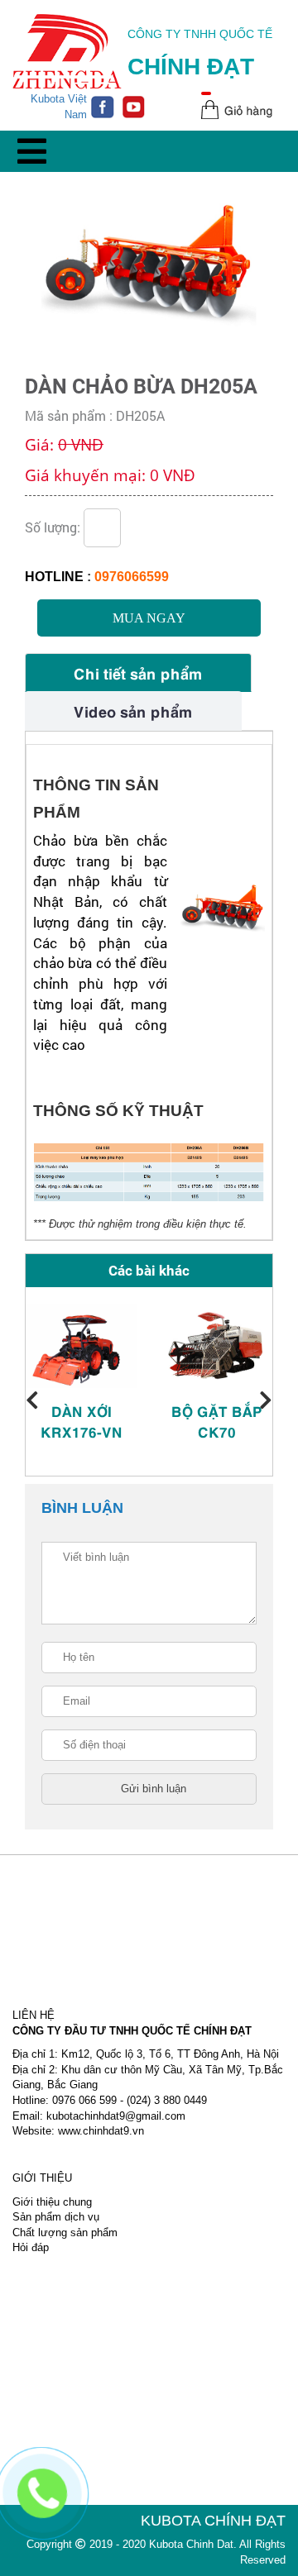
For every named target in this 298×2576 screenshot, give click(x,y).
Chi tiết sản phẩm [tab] (138, 673)
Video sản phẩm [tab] (133, 711)
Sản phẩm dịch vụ (56, 2217)
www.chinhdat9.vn (101, 2131)
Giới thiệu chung (52, 2202)
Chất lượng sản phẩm (65, 2233)
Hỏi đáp (31, 2247)
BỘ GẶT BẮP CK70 (217, 1421)
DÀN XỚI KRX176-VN (82, 1421)
